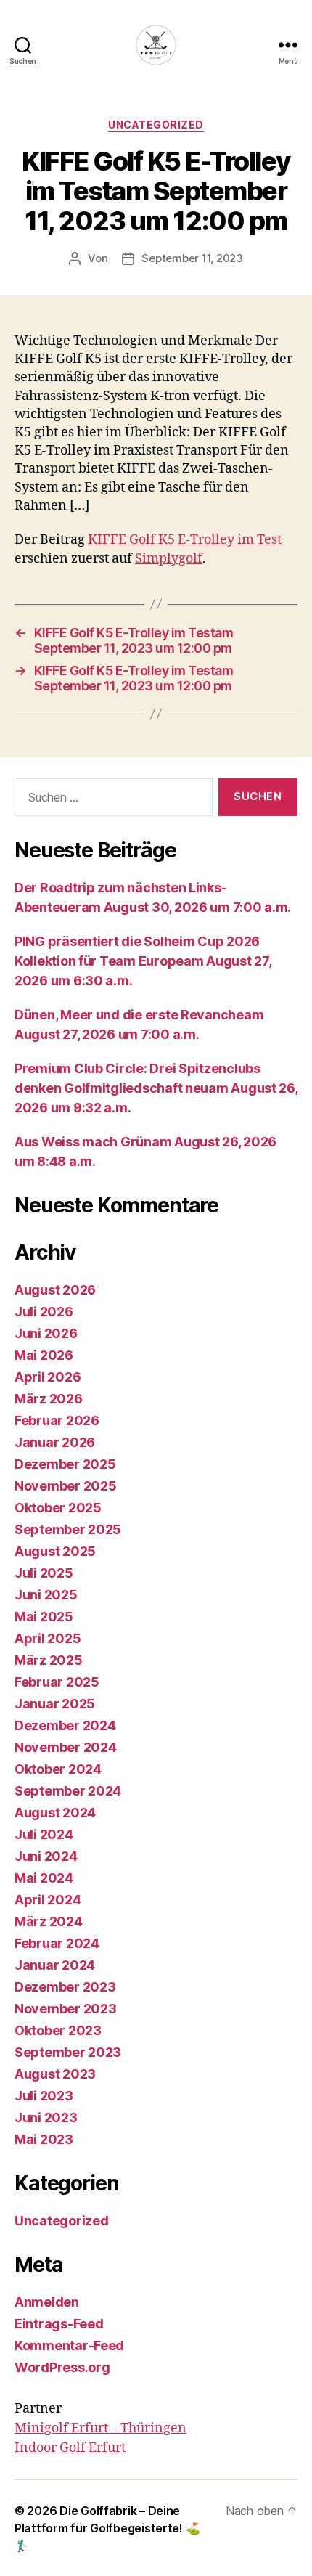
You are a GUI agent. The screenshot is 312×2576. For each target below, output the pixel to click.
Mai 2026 (44, 1355)
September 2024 (68, 1791)
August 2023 (55, 2074)
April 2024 (48, 1900)
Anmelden (47, 2302)
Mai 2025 (44, 1617)
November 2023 (66, 2009)
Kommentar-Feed (69, 2345)
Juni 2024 (46, 1856)
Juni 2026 (46, 1333)
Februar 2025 (57, 1682)
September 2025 (68, 1529)
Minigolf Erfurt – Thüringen (100, 2428)
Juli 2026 (44, 1312)
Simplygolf (169, 559)
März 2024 (49, 1921)
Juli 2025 (44, 1573)
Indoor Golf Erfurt (70, 2448)
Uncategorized (156, 125)
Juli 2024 (44, 1834)
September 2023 (68, 2052)
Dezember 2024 (65, 1725)
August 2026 (55, 1290)
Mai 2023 (44, 2139)
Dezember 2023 (65, 1987)
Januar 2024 (55, 1965)
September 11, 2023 (192, 258)
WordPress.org (62, 2367)
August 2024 (55, 1813)
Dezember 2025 (65, 1464)
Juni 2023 (46, 2118)
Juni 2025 (46, 1595)
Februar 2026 (57, 1421)
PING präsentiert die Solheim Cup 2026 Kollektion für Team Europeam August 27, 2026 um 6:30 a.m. (143, 961)
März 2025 (49, 1660)
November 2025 (66, 1486)
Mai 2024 (44, 1878)
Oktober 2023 (58, 2030)
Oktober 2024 (58, 1769)
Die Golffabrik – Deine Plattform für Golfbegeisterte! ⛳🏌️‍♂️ (107, 2528)
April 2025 (48, 1638)
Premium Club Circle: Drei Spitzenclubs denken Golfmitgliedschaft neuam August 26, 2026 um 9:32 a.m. (156, 1088)
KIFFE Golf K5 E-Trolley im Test (185, 540)
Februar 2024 (57, 1943)
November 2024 (66, 1747)
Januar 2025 (55, 1704)
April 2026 (48, 1377)
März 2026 (49, 1399)
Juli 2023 (44, 2096)
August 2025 (55, 1551)
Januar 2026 (55, 1442)
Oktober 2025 (58, 1508)
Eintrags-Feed (59, 2324)
